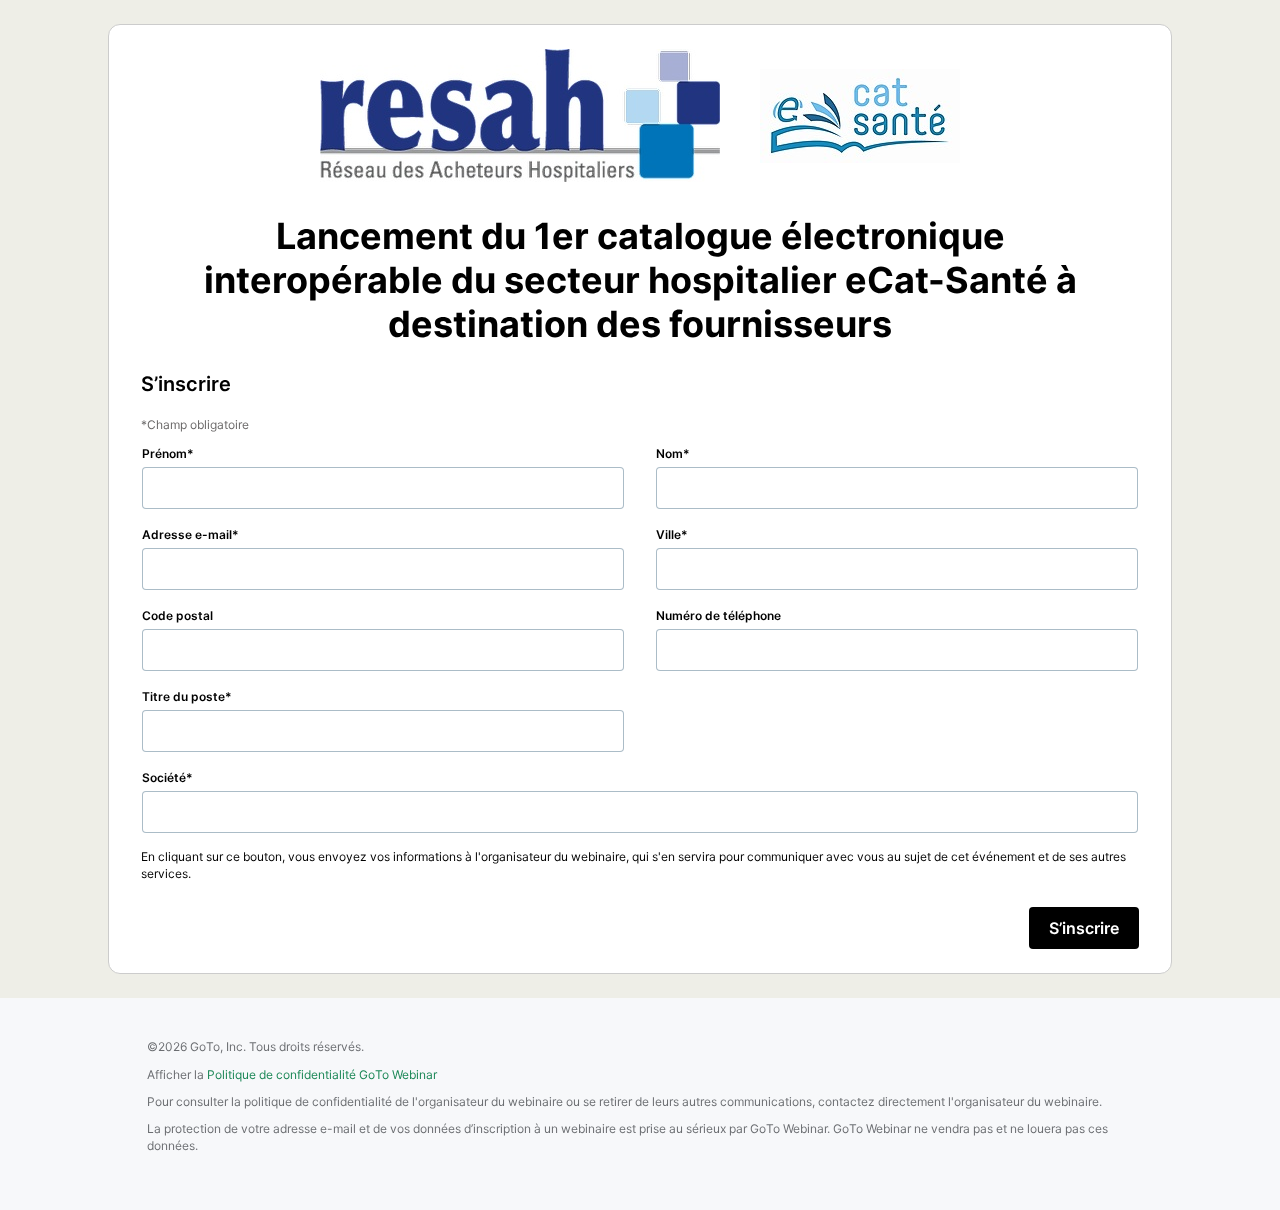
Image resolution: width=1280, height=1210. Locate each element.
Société (164, 777)
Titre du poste (183, 696)
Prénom (164, 453)
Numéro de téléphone (718, 615)
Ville (668, 534)
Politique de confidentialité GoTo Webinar (322, 1074)
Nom (669, 453)
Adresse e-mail (187, 534)
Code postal (177, 615)
